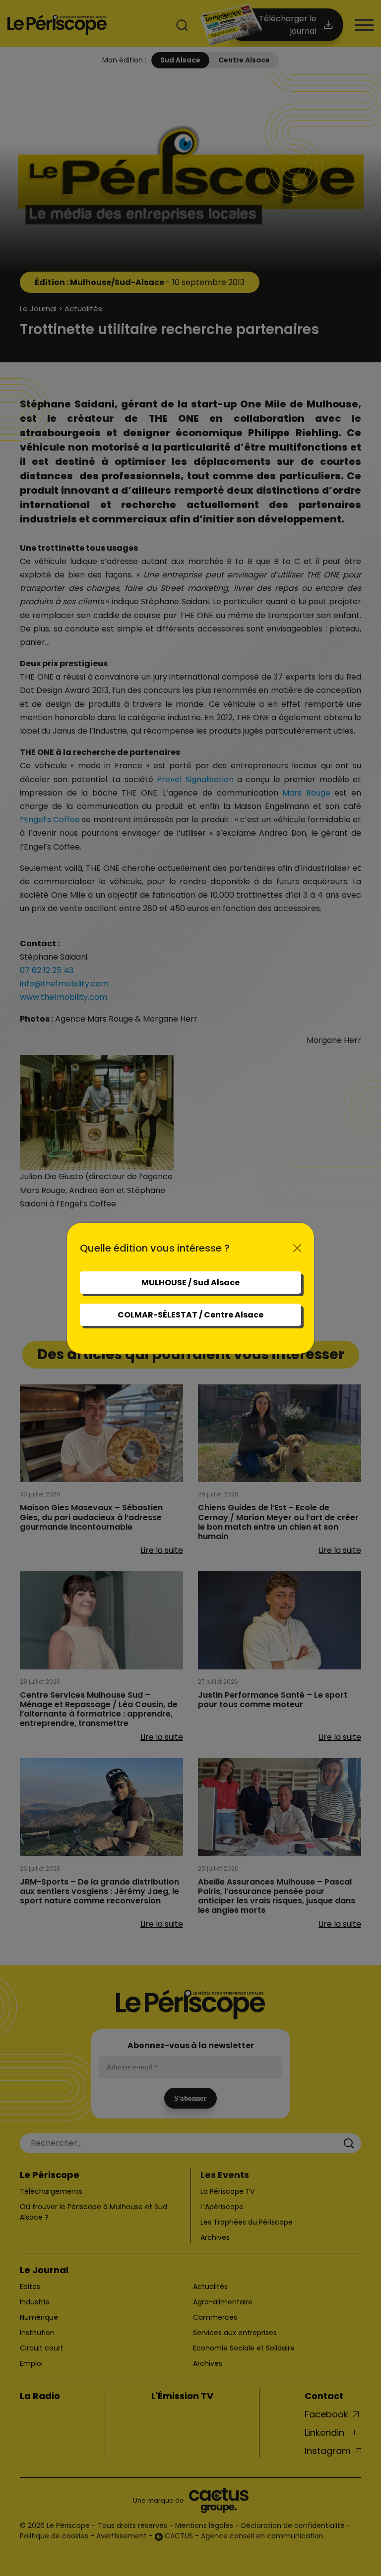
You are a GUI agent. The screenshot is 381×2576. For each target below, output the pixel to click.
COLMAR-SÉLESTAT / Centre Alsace (190, 1315)
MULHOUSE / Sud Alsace (190, 1283)
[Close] (297, 1248)
